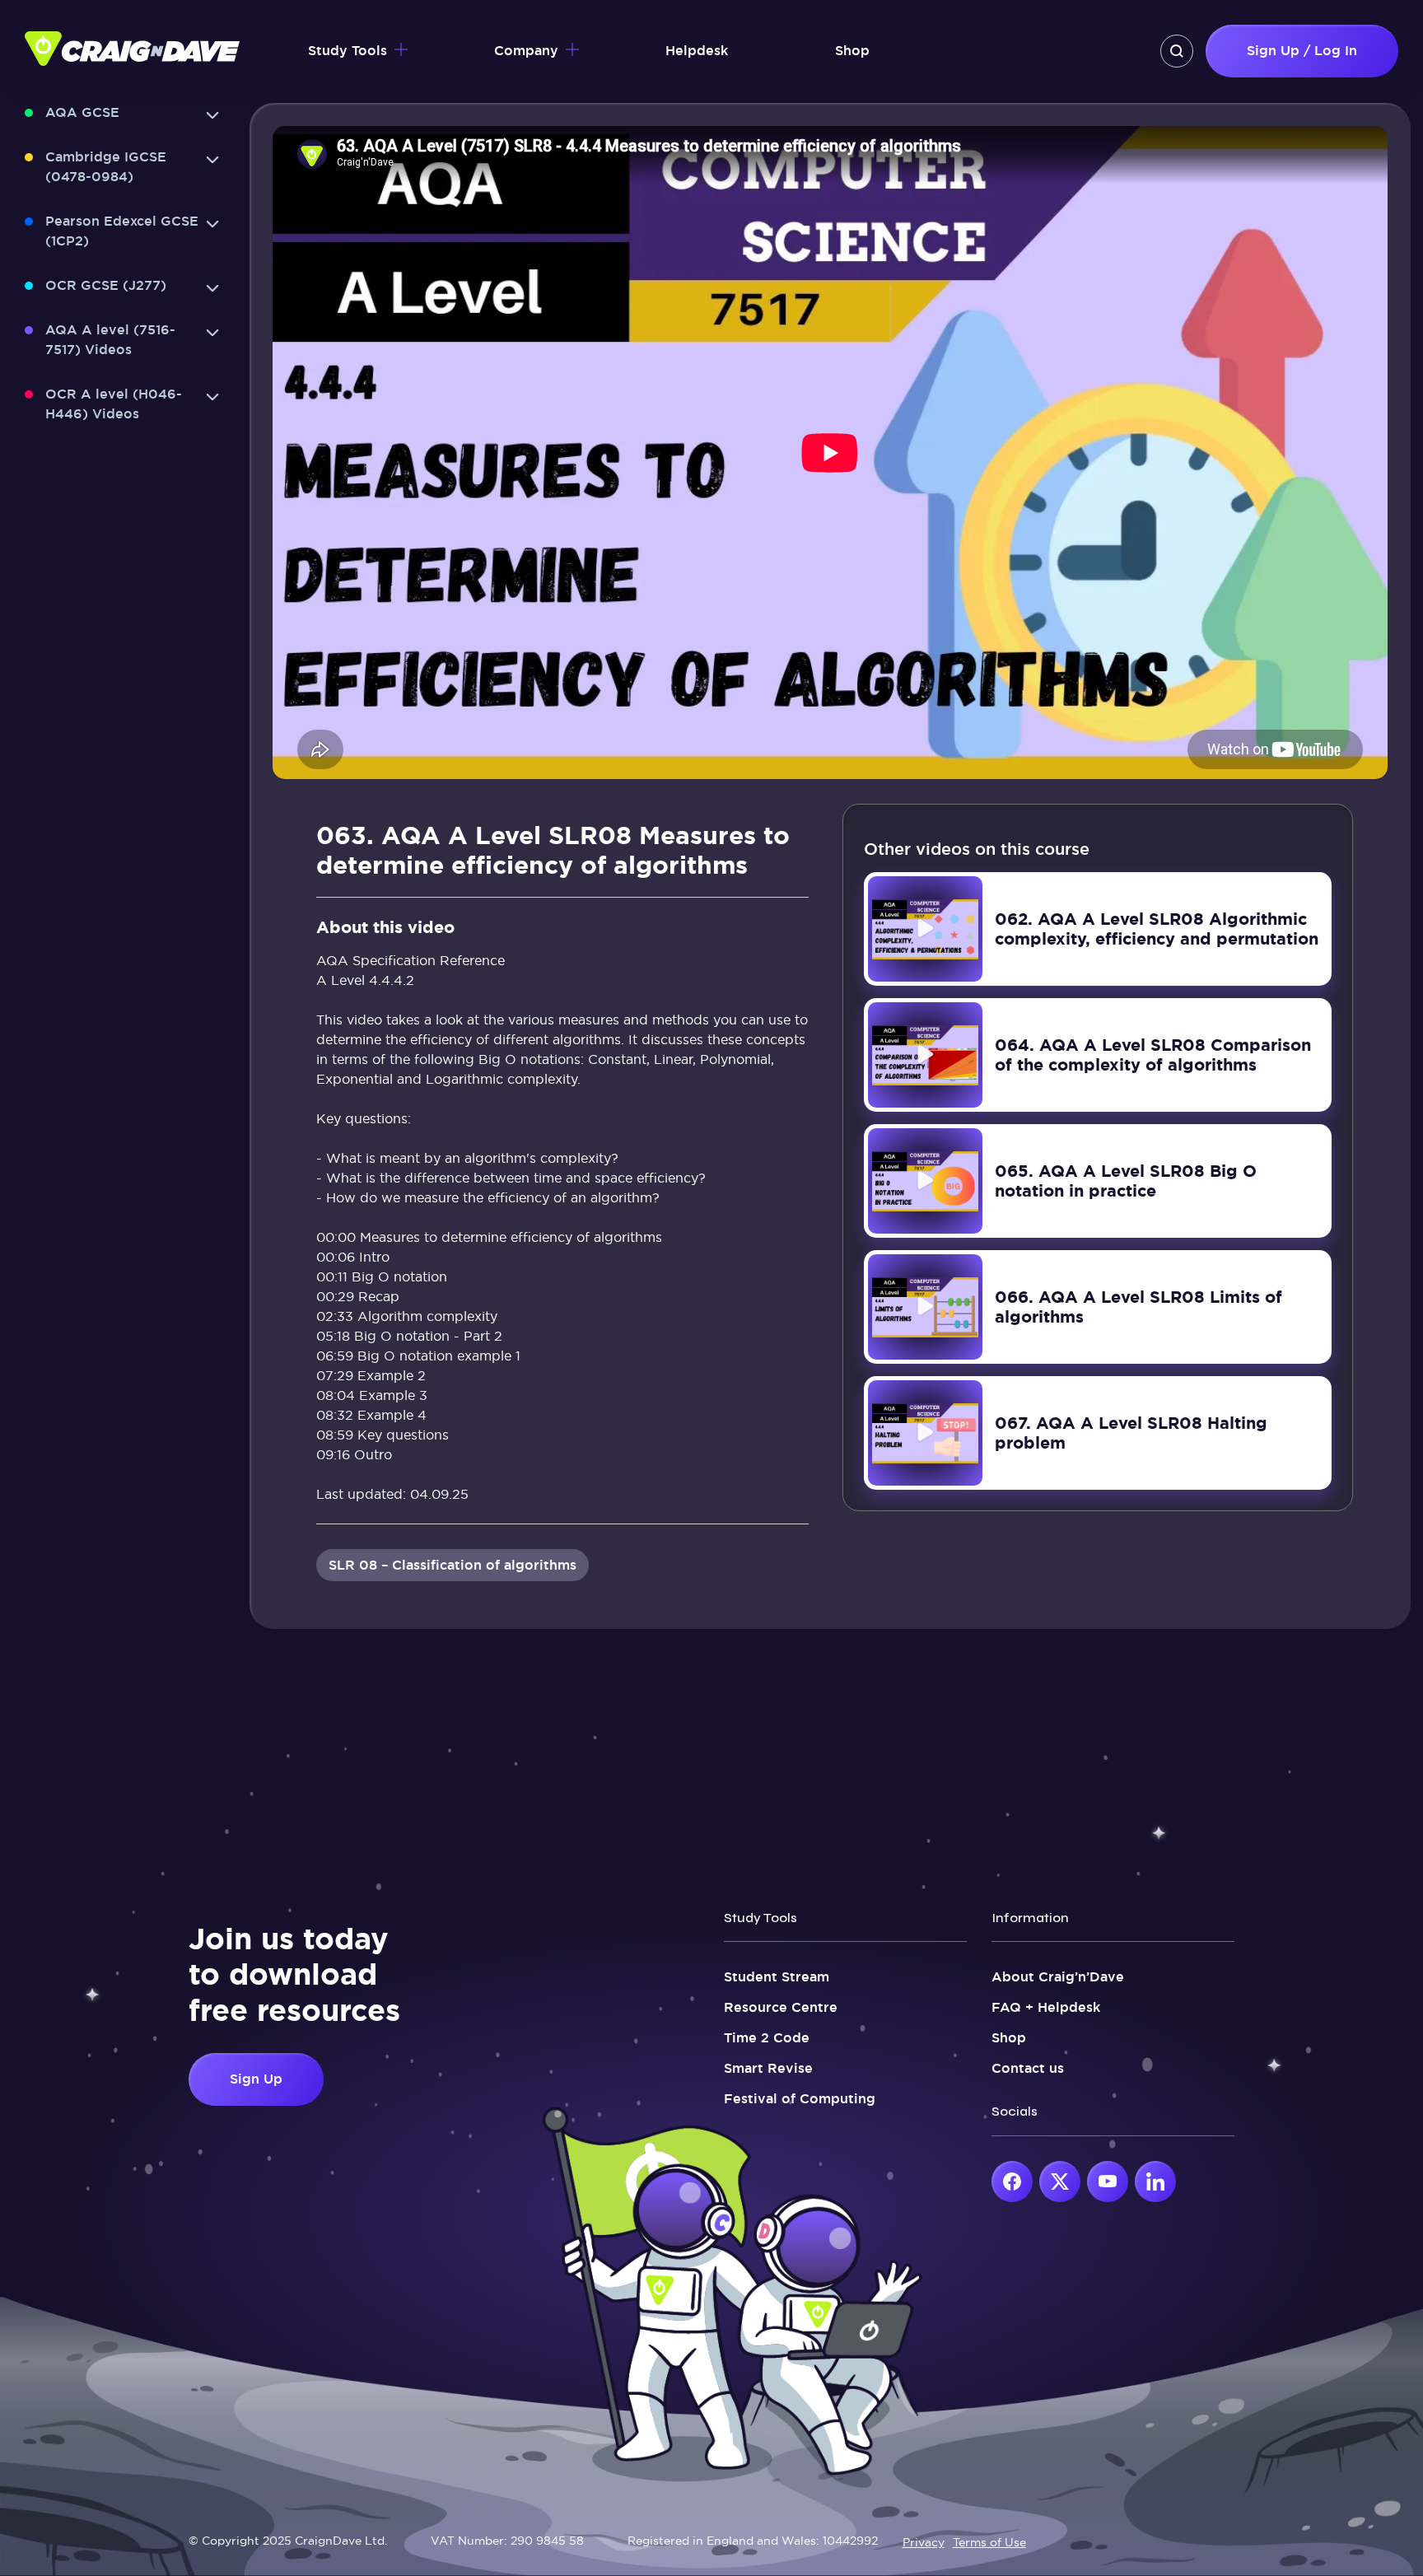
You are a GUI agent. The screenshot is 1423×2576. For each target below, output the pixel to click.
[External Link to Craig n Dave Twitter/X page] (1060, 2182)
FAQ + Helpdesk (1046, 2007)
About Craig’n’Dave (1058, 1977)
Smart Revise (768, 2068)
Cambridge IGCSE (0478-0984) (106, 167)
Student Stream (777, 1977)
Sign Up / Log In (1302, 51)
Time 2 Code (767, 2038)
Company (526, 51)
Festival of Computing (800, 2099)
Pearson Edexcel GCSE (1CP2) (122, 231)
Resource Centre (781, 2007)
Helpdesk (697, 51)
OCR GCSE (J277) (106, 285)
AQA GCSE (82, 112)
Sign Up (256, 2079)
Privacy (924, 2542)
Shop (852, 51)
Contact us (1028, 2068)
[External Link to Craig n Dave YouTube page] (1108, 2182)
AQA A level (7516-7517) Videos (110, 340)
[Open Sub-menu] (212, 115)
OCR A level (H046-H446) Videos (114, 404)
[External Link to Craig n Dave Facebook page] (1012, 2182)
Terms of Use (989, 2542)
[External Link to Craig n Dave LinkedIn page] (1155, 2182)
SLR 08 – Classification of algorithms (453, 1565)
